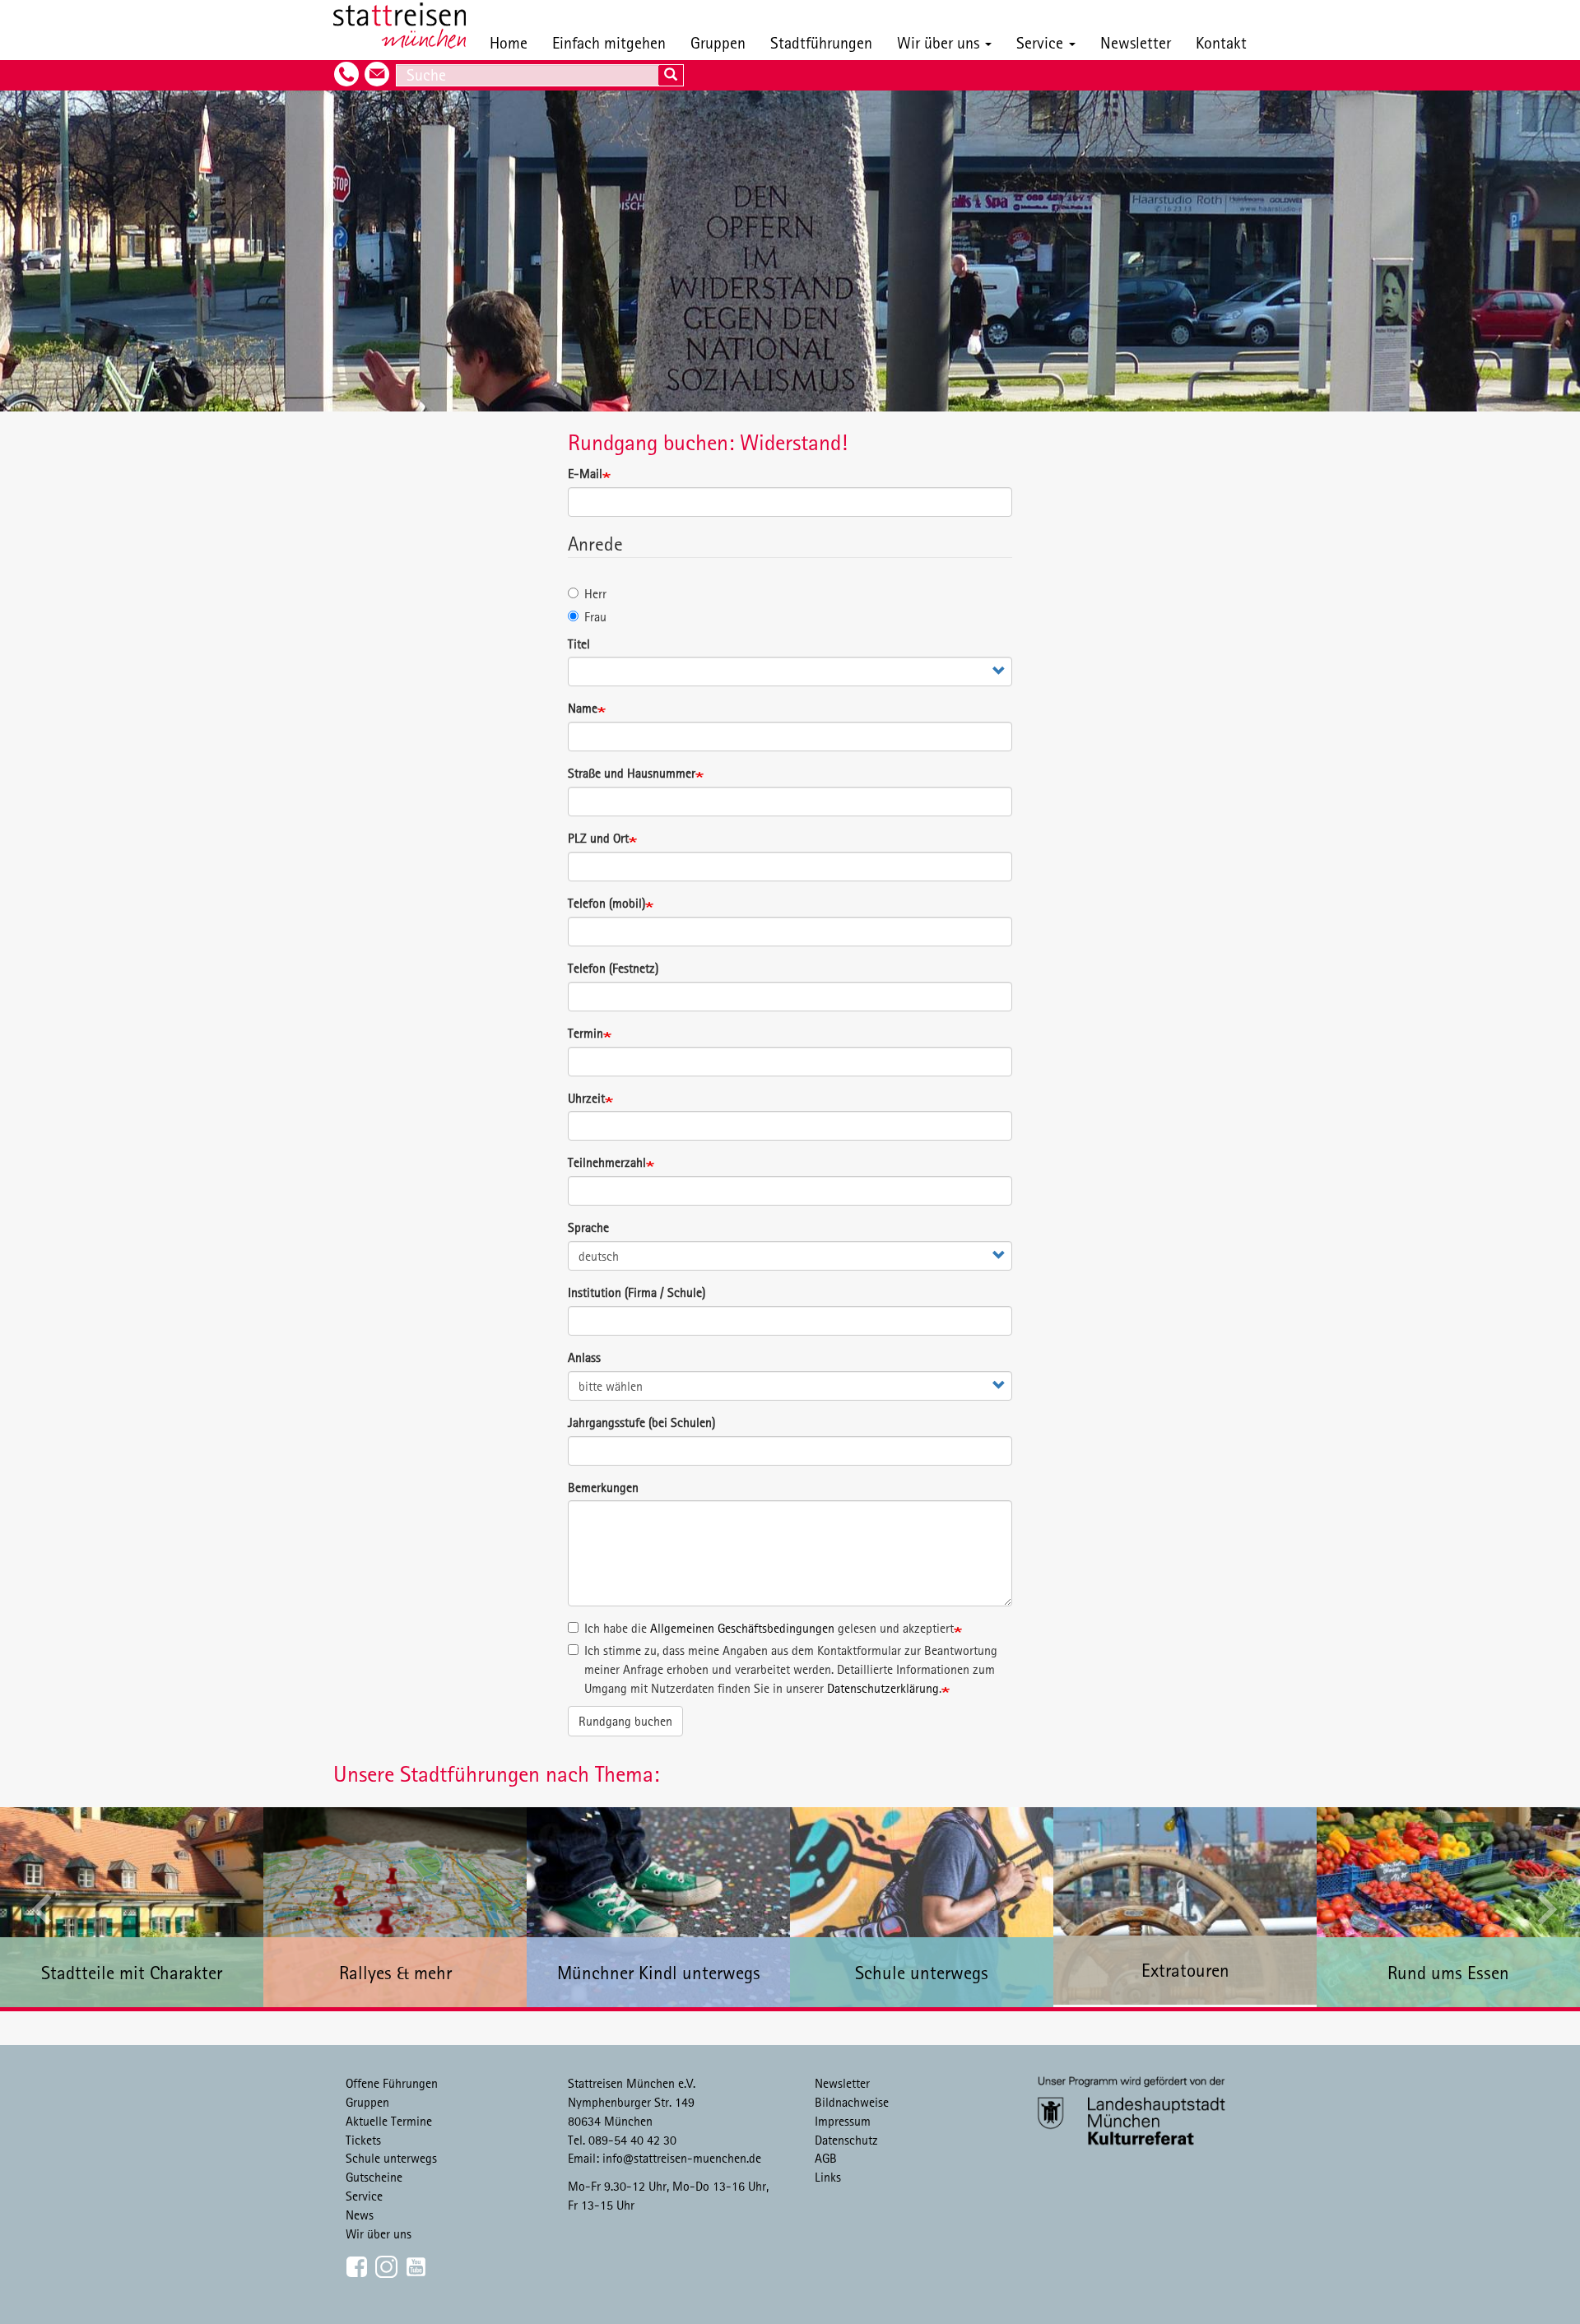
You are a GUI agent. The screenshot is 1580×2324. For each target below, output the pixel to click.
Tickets (363, 2140)
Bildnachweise (852, 2102)
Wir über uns (940, 42)
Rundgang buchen (625, 1721)
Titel (579, 644)
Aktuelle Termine (389, 2121)
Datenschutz (846, 2140)
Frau (595, 616)
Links (828, 2177)
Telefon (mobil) (606, 903)
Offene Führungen (392, 2083)
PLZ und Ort (598, 838)
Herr (595, 593)
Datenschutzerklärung (883, 1688)
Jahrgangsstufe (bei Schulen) (641, 1422)
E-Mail (585, 473)
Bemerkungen (603, 1487)
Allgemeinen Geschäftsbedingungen (742, 1628)
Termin (586, 1033)
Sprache (588, 1227)
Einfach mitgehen (609, 42)
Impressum (843, 2121)
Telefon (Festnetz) (613, 968)
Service (1042, 42)
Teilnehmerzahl (607, 1162)
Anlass (584, 1357)
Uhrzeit (586, 1098)
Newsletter (1136, 42)
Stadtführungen (821, 42)
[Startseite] (406, 26)
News (360, 2215)
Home (509, 42)
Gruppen (718, 42)
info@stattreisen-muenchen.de (682, 2158)
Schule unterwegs (391, 2158)
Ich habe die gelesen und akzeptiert (769, 1628)
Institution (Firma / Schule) (637, 1292)
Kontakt (1221, 42)
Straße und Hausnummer (632, 773)
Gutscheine (374, 2177)
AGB (826, 2158)
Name (583, 708)
